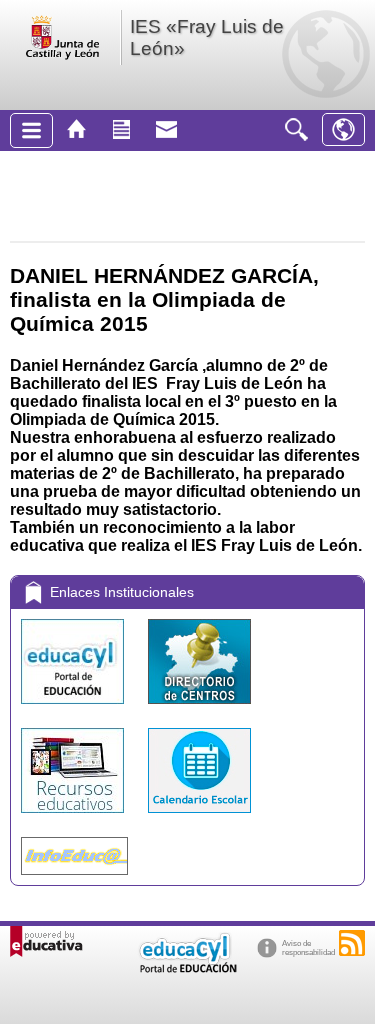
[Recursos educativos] (74, 817)
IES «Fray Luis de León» (207, 37)
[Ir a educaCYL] (187, 968)
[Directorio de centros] (199, 708)
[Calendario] (199, 817)
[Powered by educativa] (46, 941)
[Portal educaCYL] (74, 708)
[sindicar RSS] (352, 943)
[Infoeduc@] (74, 879)
